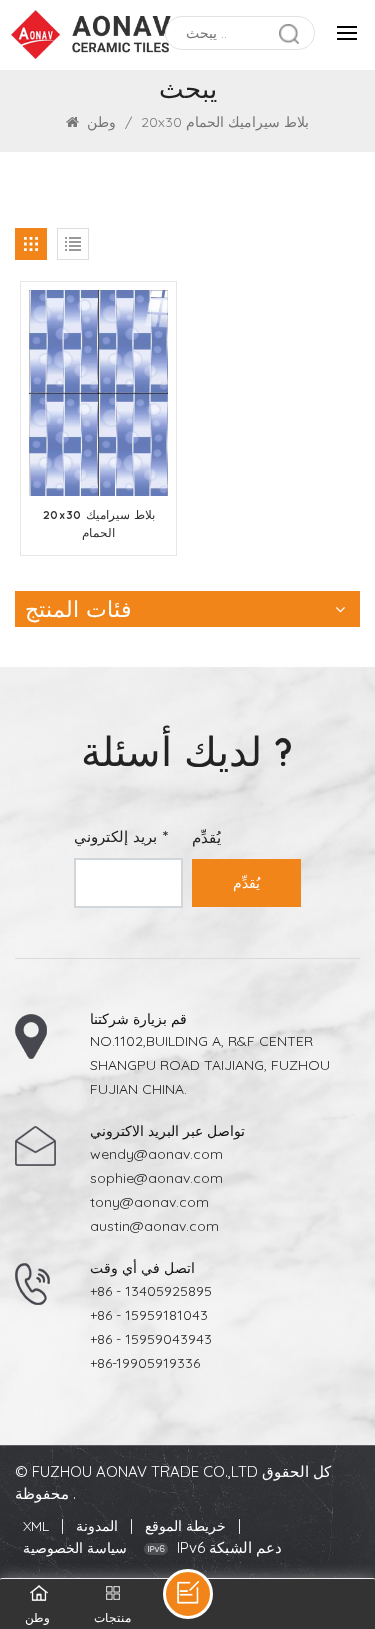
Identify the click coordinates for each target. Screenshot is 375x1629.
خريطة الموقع (185, 1526)
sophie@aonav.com (156, 1178)
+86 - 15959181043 (149, 1315)
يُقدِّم (246, 882)
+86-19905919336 (145, 1363)
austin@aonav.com (154, 1226)
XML (36, 1526)
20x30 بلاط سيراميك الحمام (99, 524)
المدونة (97, 1526)
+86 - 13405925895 (151, 1291)
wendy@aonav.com (156, 1154)
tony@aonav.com (149, 1202)
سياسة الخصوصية (75, 1548)
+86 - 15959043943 (151, 1339)
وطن (101, 122)
